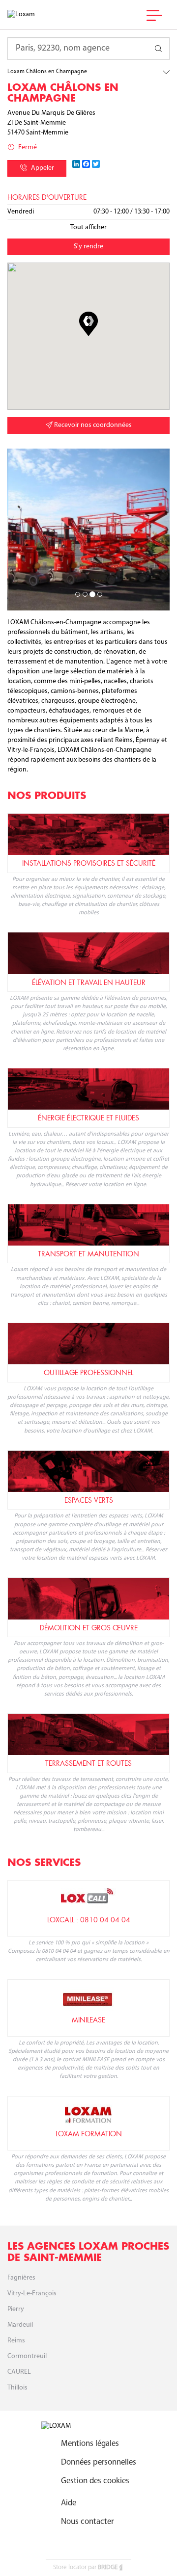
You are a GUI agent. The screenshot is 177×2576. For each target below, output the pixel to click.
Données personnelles (99, 2462)
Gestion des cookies (95, 2481)
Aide (69, 2503)
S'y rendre (88, 247)
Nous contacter (87, 2522)
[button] (88, 324)
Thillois (17, 2388)
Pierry (16, 2309)
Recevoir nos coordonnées (92, 425)
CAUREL (19, 2372)
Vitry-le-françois (32, 2294)
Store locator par (85, 2567)
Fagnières (21, 2278)
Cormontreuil (27, 2356)
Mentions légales (90, 2444)
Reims (16, 2341)
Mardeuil (20, 2325)
